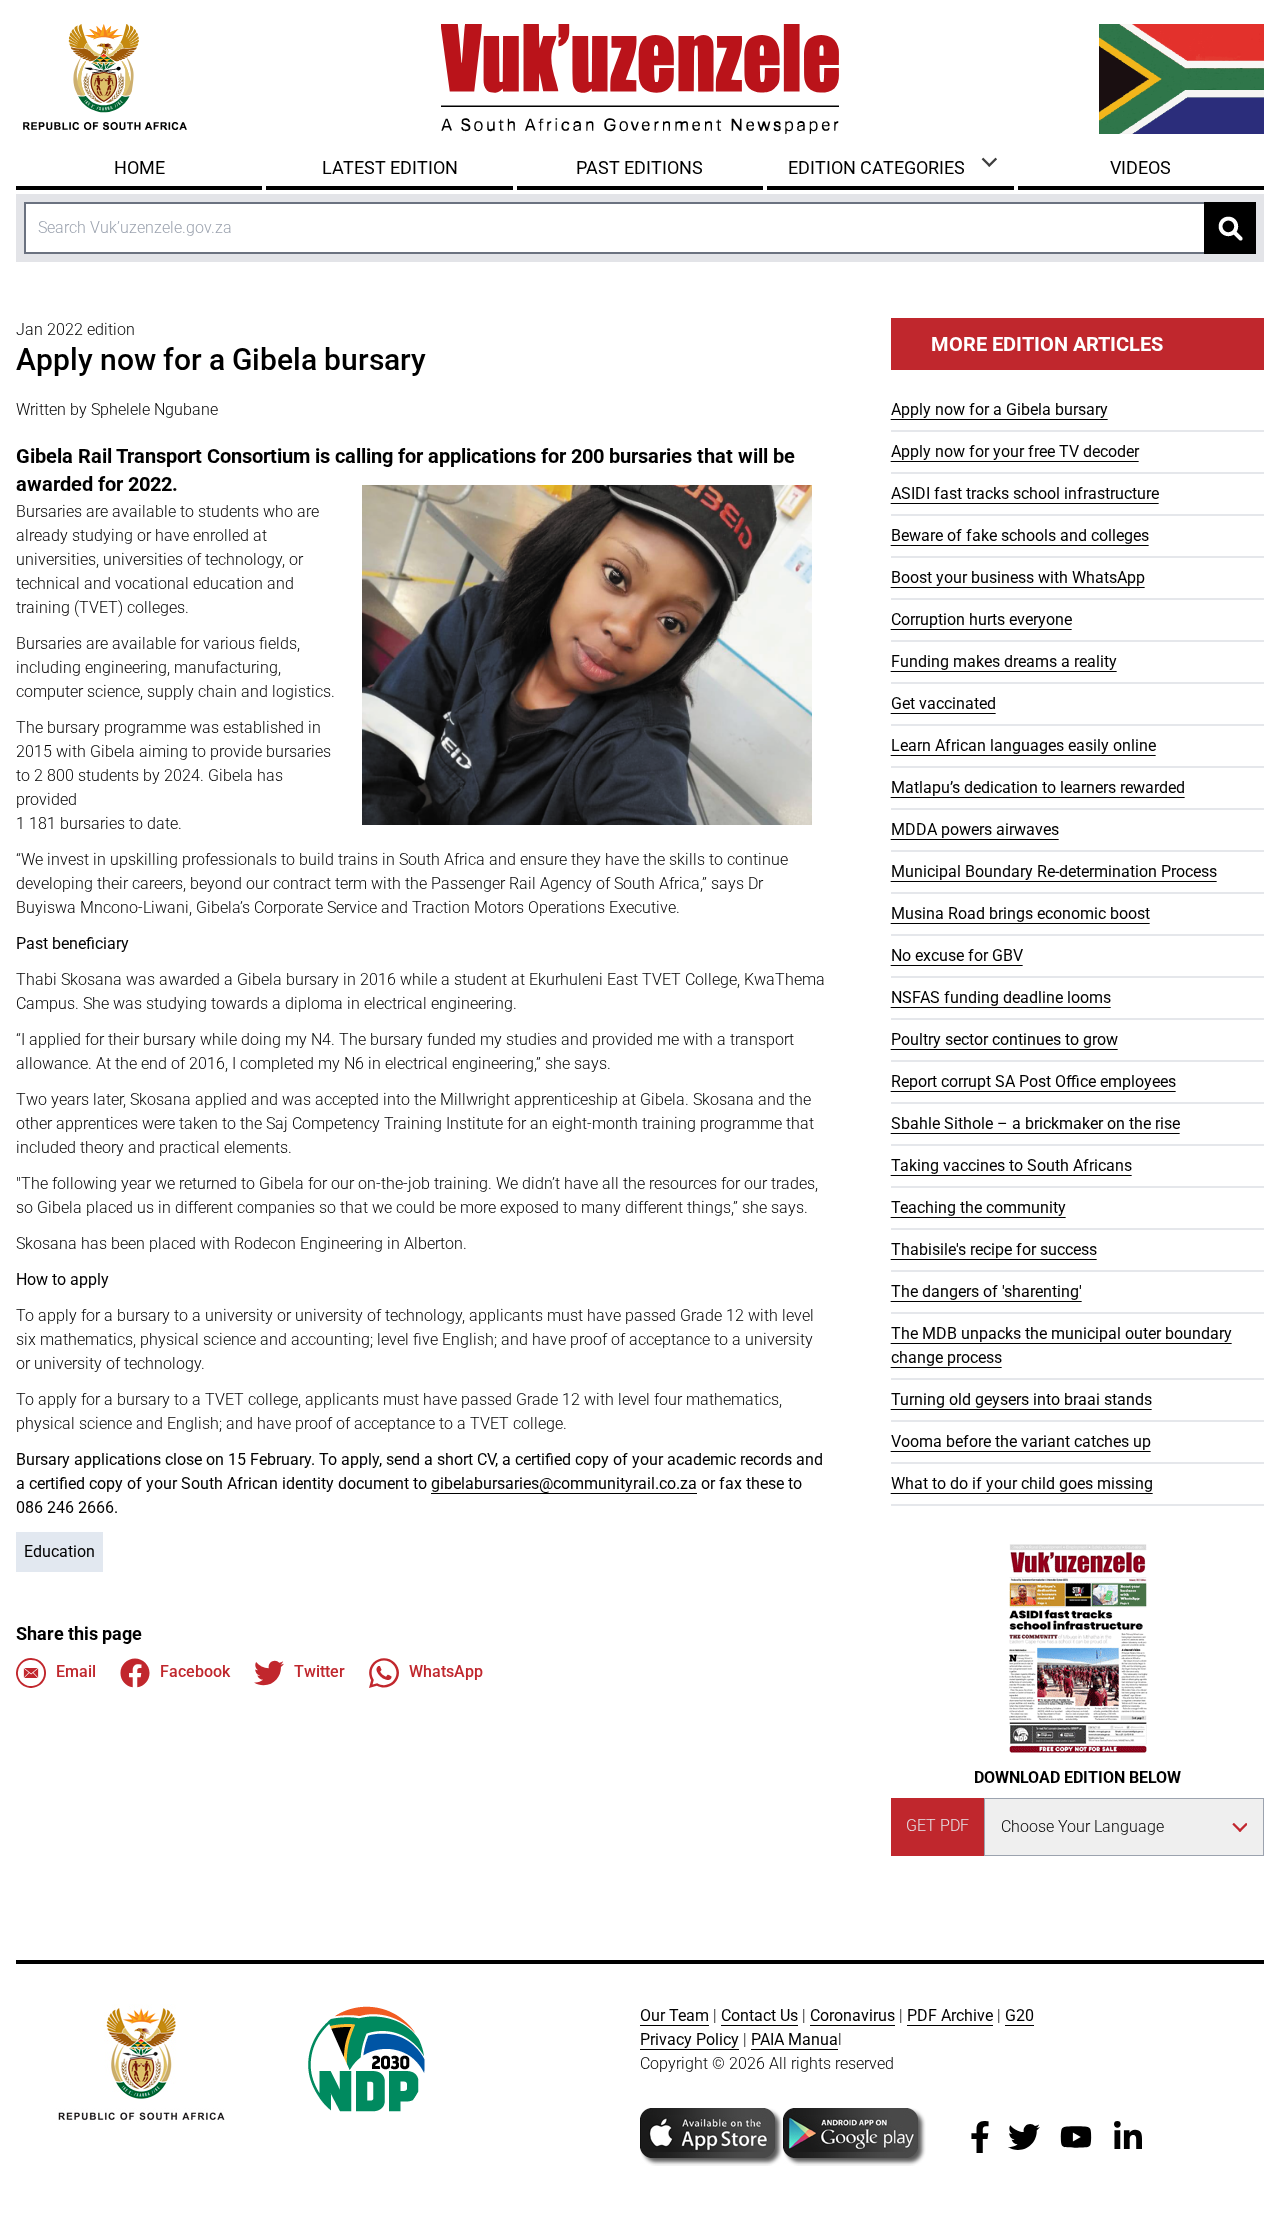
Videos (1140, 167)
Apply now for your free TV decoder (1015, 451)
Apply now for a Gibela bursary (999, 409)
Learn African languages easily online (1023, 745)
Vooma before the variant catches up (1021, 1441)
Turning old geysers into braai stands (1021, 1399)
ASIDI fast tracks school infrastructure (1025, 493)
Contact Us (759, 2015)
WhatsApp (446, 1671)
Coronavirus (852, 2015)
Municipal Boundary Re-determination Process (1054, 871)
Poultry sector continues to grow (1004, 1039)
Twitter (319, 1671)
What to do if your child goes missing (1022, 1483)
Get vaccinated (943, 703)
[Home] (640, 79)
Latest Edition (390, 167)
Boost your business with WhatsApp (1018, 577)
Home (139, 167)
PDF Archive (950, 2015)
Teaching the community (978, 1207)
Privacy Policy (689, 2039)
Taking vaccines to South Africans (1011, 1165)
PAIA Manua (794, 2039)
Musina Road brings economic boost (1020, 913)
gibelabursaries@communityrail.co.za (564, 1483)
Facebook (195, 1671)
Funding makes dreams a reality (1004, 661)
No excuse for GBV (957, 955)
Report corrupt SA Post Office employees (1033, 1081)
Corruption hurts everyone (981, 619)
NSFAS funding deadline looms (1001, 997)
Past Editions (639, 167)
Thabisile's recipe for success (994, 1249)
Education (59, 1551)
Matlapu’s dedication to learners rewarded (1038, 787)
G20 (1019, 2015)
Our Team (674, 2015)
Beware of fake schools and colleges (1020, 535)
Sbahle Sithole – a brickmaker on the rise (1035, 1123)
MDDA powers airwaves (975, 829)
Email (76, 1671)
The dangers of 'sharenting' (986, 1291)
